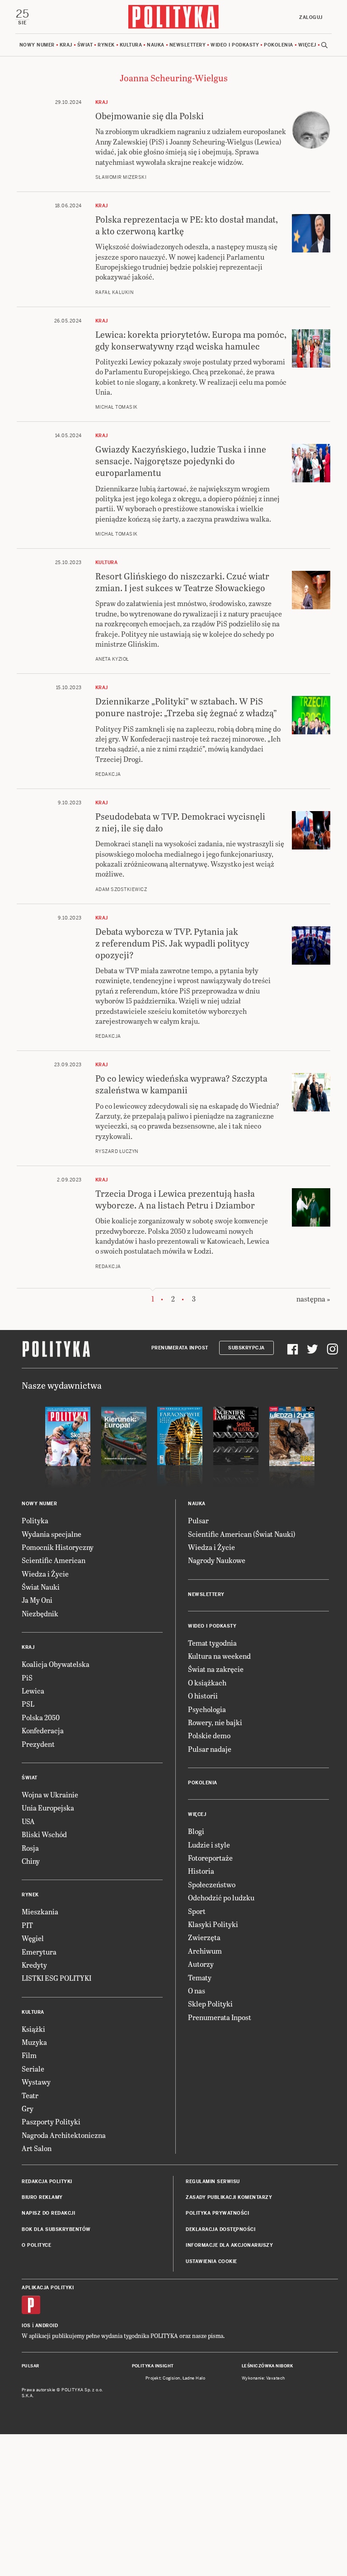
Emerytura (39, 1952)
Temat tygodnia (212, 1643)
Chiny (31, 1861)
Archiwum (205, 1951)
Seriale (33, 2069)
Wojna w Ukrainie (50, 1794)
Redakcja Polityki (47, 2182)
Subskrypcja (246, 1348)
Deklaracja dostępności (220, 2229)
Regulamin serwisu (213, 2182)
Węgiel (33, 1938)
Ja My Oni (37, 1600)
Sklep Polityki (210, 2004)
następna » (313, 1299)
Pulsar (198, 1520)
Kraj (66, 45)
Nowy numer (37, 45)
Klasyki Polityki (213, 1924)
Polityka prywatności (217, 2213)
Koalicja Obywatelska (56, 1664)
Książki (33, 2029)
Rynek (106, 45)
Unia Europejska (48, 1808)
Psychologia (207, 1709)
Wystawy (36, 2082)
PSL (28, 1704)
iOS (26, 2326)
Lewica (33, 1691)
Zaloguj (311, 17)
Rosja (30, 1848)
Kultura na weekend (219, 1656)
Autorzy (201, 1964)
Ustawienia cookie (211, 2261)
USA (28, 1821)
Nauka (156, 45)
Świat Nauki (41, 1587)
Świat (85, 45)
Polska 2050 (41, 1717)
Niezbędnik (40, 1613)
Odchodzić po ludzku (221, 1897)
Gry (28, 2108)
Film (29, 2055)
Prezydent (38, 1744)
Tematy (200, 1977)
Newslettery (188, 45)
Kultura (131, 45)
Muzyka (34, 2042)
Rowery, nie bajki (215, 1722)
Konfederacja (43, 1730)
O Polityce (36, 2245)
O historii (203, 1696)
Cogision (171, 2378)
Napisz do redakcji (48, 2213)
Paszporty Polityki (51, 2121)
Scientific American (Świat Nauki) (242, 1534)
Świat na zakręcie (216, 1669)
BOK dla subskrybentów (56, 2229)
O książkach (207, 1682)
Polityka (35, 1520)
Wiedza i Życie (45, 1574)
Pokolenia (279, 45)
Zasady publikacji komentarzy (229, 2197)
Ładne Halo (194, 2378)
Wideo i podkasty (235, 45)
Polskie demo (209, 1735)
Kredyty (34, 1965)
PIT (27, 1925)
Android (47, 2326)
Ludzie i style (209, 1845)
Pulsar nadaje (210, 1749)
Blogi (196, 1831)
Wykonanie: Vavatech (263, 2378)
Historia (201, 1871)
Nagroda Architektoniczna (64, 2135)
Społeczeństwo (212, 1884)
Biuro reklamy (42, 2197)
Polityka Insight (153, 2366)
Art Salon (37, 2148)
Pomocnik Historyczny (58, 1547)
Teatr (30, 2095)
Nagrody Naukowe (217, 1560)
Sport (197, 1911)
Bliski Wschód (44, 1834)
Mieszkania (40, 1911)
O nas (197, 1990)
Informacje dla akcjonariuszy (229, 2245)
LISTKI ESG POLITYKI (56, 1978)
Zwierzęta (204, 1937)
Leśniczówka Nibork (267, 2366)
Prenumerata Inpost (180, 1348)
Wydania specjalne (52, 1534)
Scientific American (54, 1560)
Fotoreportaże (210, 1858)
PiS (27, 1678)
